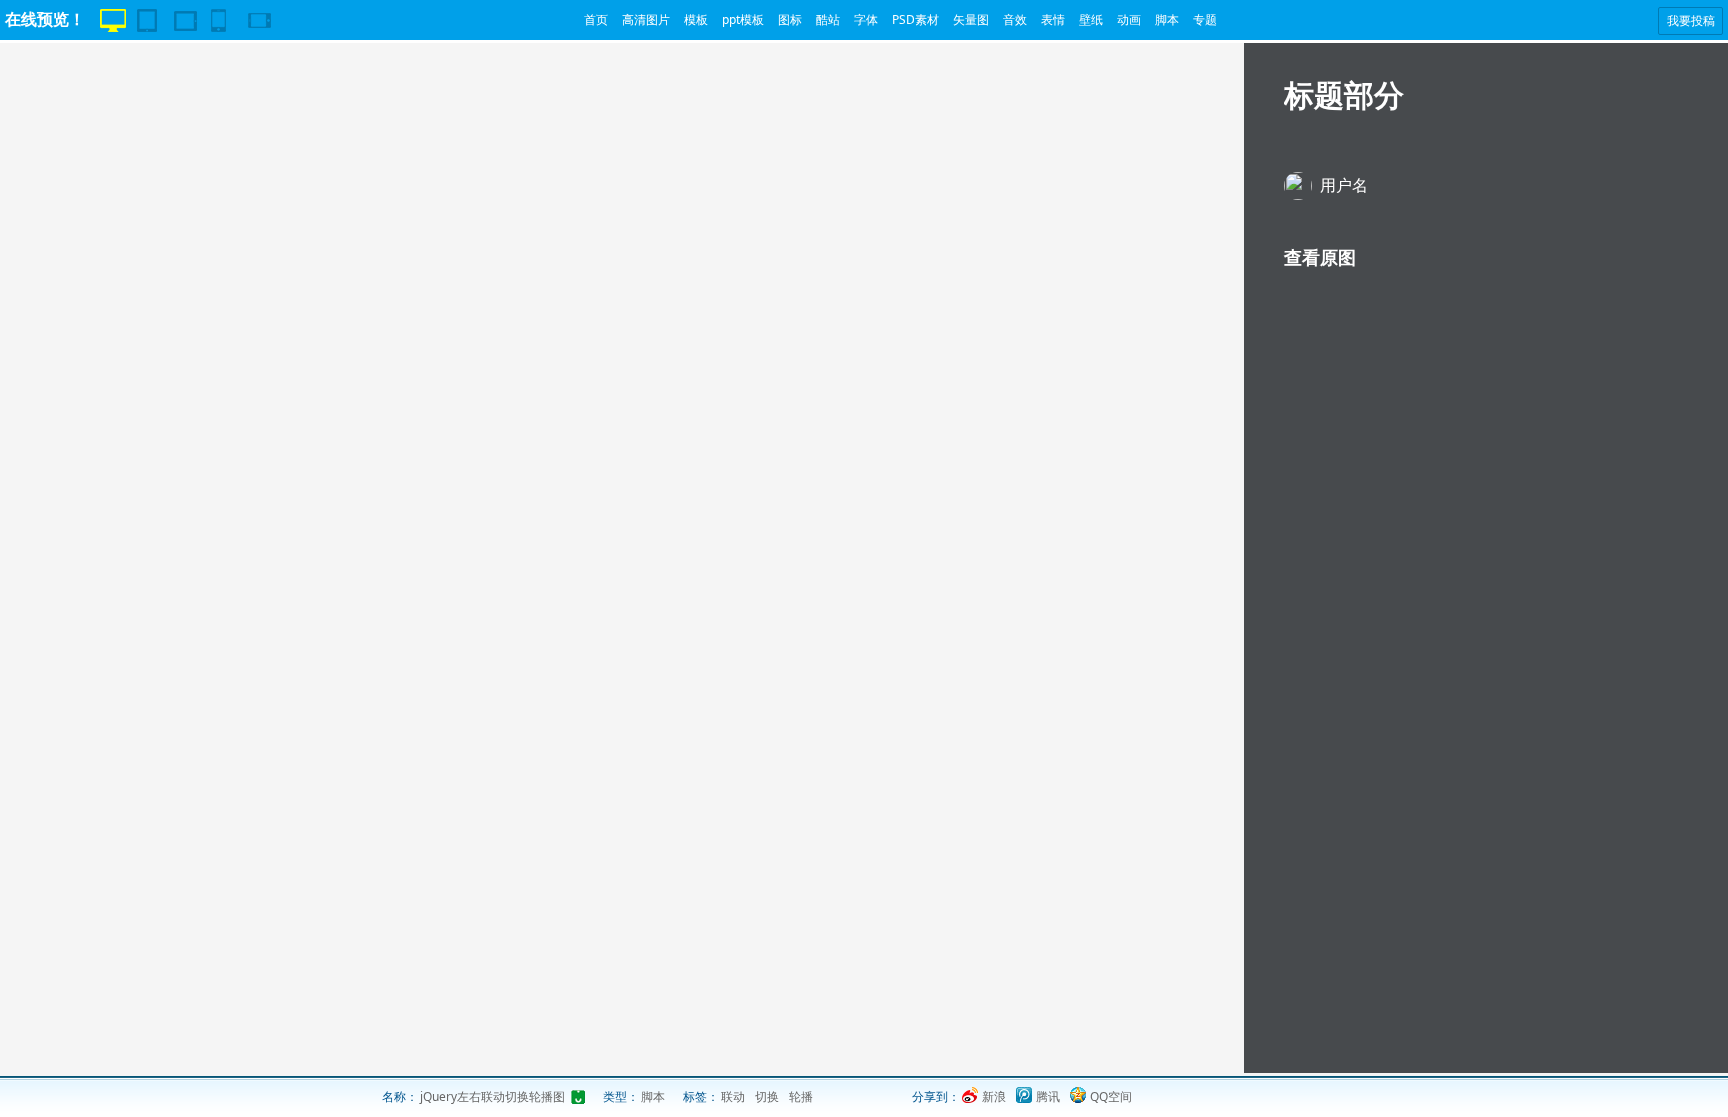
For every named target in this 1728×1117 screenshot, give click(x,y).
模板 (696, 19)
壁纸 (1091, 19)
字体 (866, 19)
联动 (733, 1096)
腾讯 (1048, 1096)
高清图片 (646, 19)
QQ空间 (1111, 1096)
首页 (596, 19)
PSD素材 (915, 19)
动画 (1129, 19)
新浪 (994, 1096)
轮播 (801, 1096)
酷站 (828, 19)
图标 (790, 19)
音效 (1015, 19)
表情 (1053, 19)
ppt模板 (743, 19)
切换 (767, 1096)
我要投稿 (1691, 20)
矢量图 (971, 19)
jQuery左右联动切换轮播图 (492, 1096)
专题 (1205, 19)
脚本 (1167, 19)
